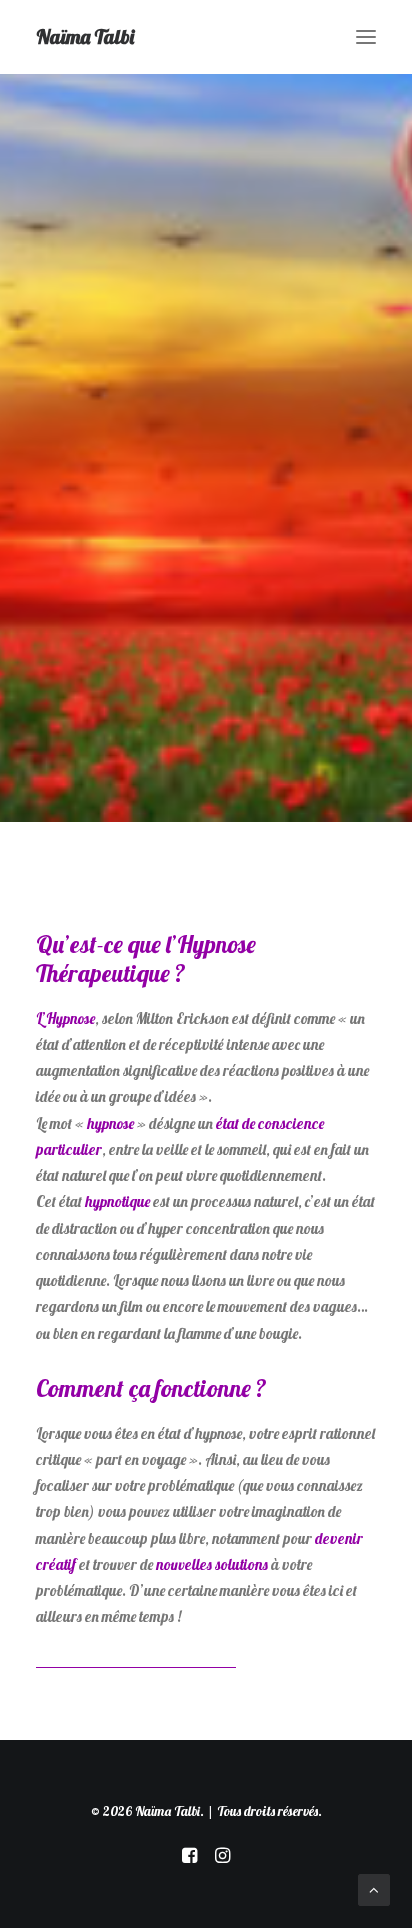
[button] (366, 37)
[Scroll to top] (374, 1888)
